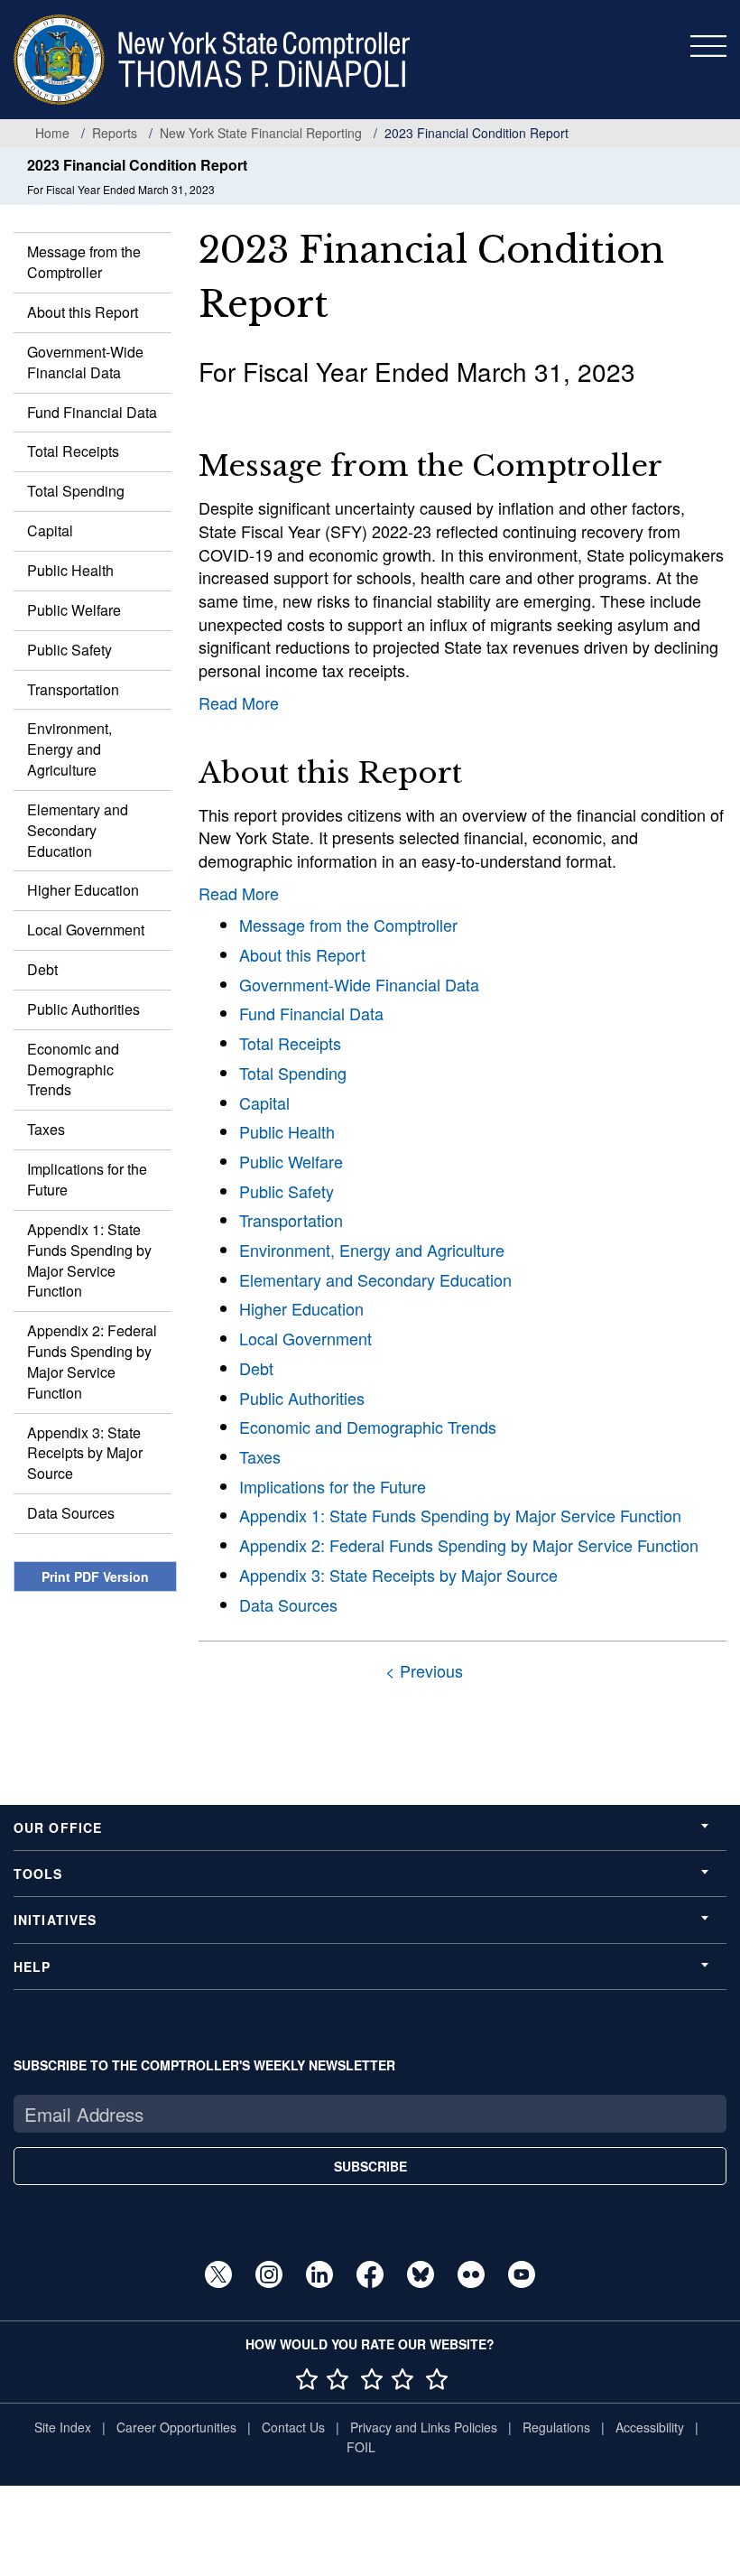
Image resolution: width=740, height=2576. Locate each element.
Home (52, 133)
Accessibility (650, 2427)
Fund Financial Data (92, 412)
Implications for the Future (87, 1179)
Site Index (63, 2427)
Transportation (73, 689)
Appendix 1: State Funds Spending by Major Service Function (89, 1260)
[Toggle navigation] (708, 46)
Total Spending (76, 491)
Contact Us (293, 2427)
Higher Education (83, 890)
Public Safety (69, 650)
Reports (115, 133)
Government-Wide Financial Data (85, 362)
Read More (239, 702)
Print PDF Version (95, 1576)
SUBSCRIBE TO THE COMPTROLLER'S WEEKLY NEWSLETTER (204, 2065)
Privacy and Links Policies (424, 2427)
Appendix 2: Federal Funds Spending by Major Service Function (92, 1362)
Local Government (86, 930)
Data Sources (71, 1513)
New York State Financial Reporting (261, 133)
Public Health (70, 570)
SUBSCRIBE (370, 2166)
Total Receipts (73, 451)
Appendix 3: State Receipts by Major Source (85, 1453)
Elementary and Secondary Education (78, 830)
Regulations (556, 2427)
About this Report (83, 312)
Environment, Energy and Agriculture (69, 749)
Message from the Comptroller (84, 262)
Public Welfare (74, 610)
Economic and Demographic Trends (73, 1069)
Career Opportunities (176, 2427)
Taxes (46, 1129)
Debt (42, 969)
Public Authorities (83, 1009)
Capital (50, 530)
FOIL (361, 2447)
